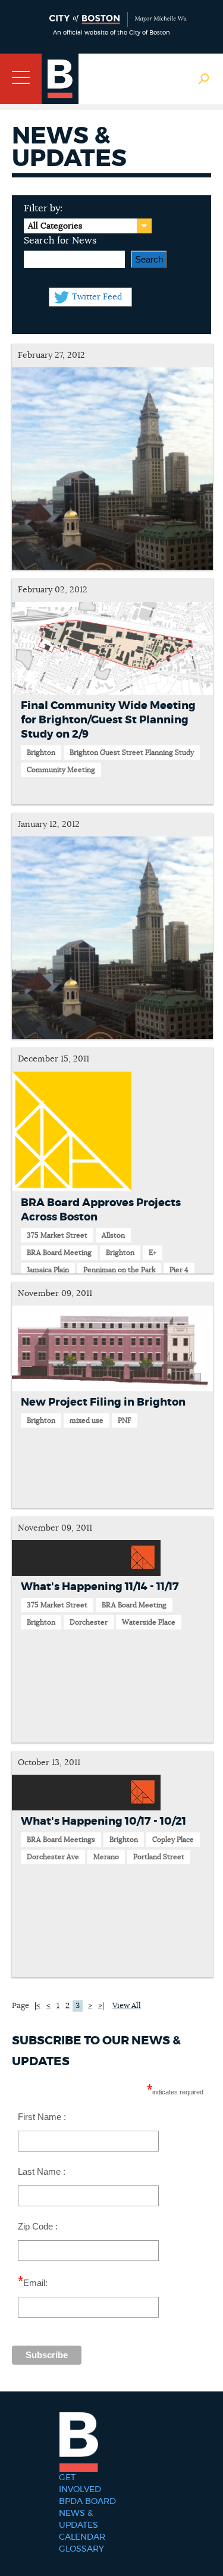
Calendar (82, 2537)
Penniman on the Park (119, 1270)
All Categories (55, 226)
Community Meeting (61, 770)
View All (127, 2006)
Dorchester (89, 1622)
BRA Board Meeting (59, 1253)
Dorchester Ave (53, 1857)
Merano (106, 1857)
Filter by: (43, 208)
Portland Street (159, 1857)
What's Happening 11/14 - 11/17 (100, 1587)
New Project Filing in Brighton (103, 1403)
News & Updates (78, 2519)
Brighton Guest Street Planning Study (132, 752)
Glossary (81, 2549)
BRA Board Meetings (61, 1840)
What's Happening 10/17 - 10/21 (103, 1822)
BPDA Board (87, 2502)
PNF (125, 1420)
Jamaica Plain (48, 1270)
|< (37, 2006)
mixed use (87, 1420)
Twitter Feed (97, 297)
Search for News (60, 241)
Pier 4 (179, 1270)
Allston (113, 1235)
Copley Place (173, 1840)
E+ (153, 1253)
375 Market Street (57, 1235)
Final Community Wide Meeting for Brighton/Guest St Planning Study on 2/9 (108, 720)
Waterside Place (149, 1622)
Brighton (41, 752)
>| (101, 2006)
